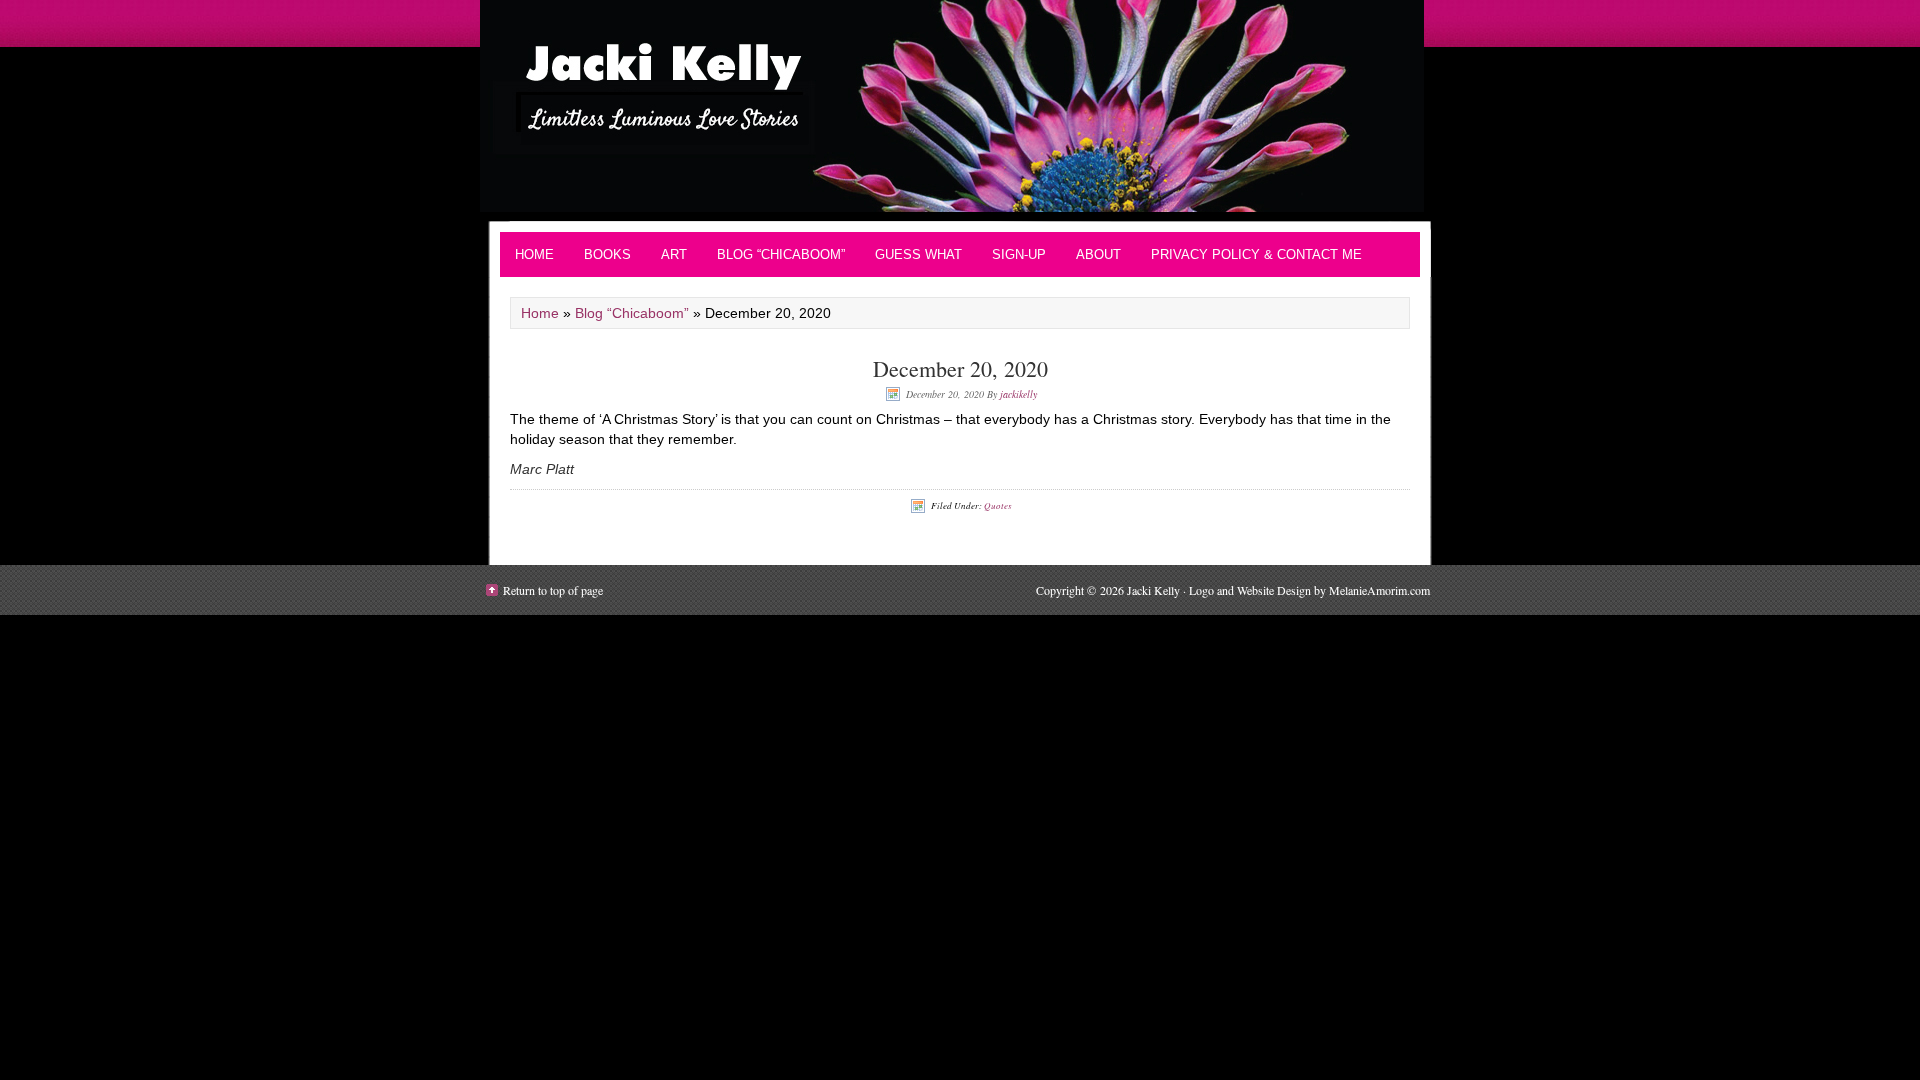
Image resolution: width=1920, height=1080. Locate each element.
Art (674, 254)
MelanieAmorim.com (1379, 590)
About (1098, 254)
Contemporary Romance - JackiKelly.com (960, 106)
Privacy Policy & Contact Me (1256, 254)
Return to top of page (553, 590)
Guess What (918, 254)
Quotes (998, 505)
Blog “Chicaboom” (781, 254)
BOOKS (607, 254)
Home (534, 254)
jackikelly (1018, 394)
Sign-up (1019, 254)
